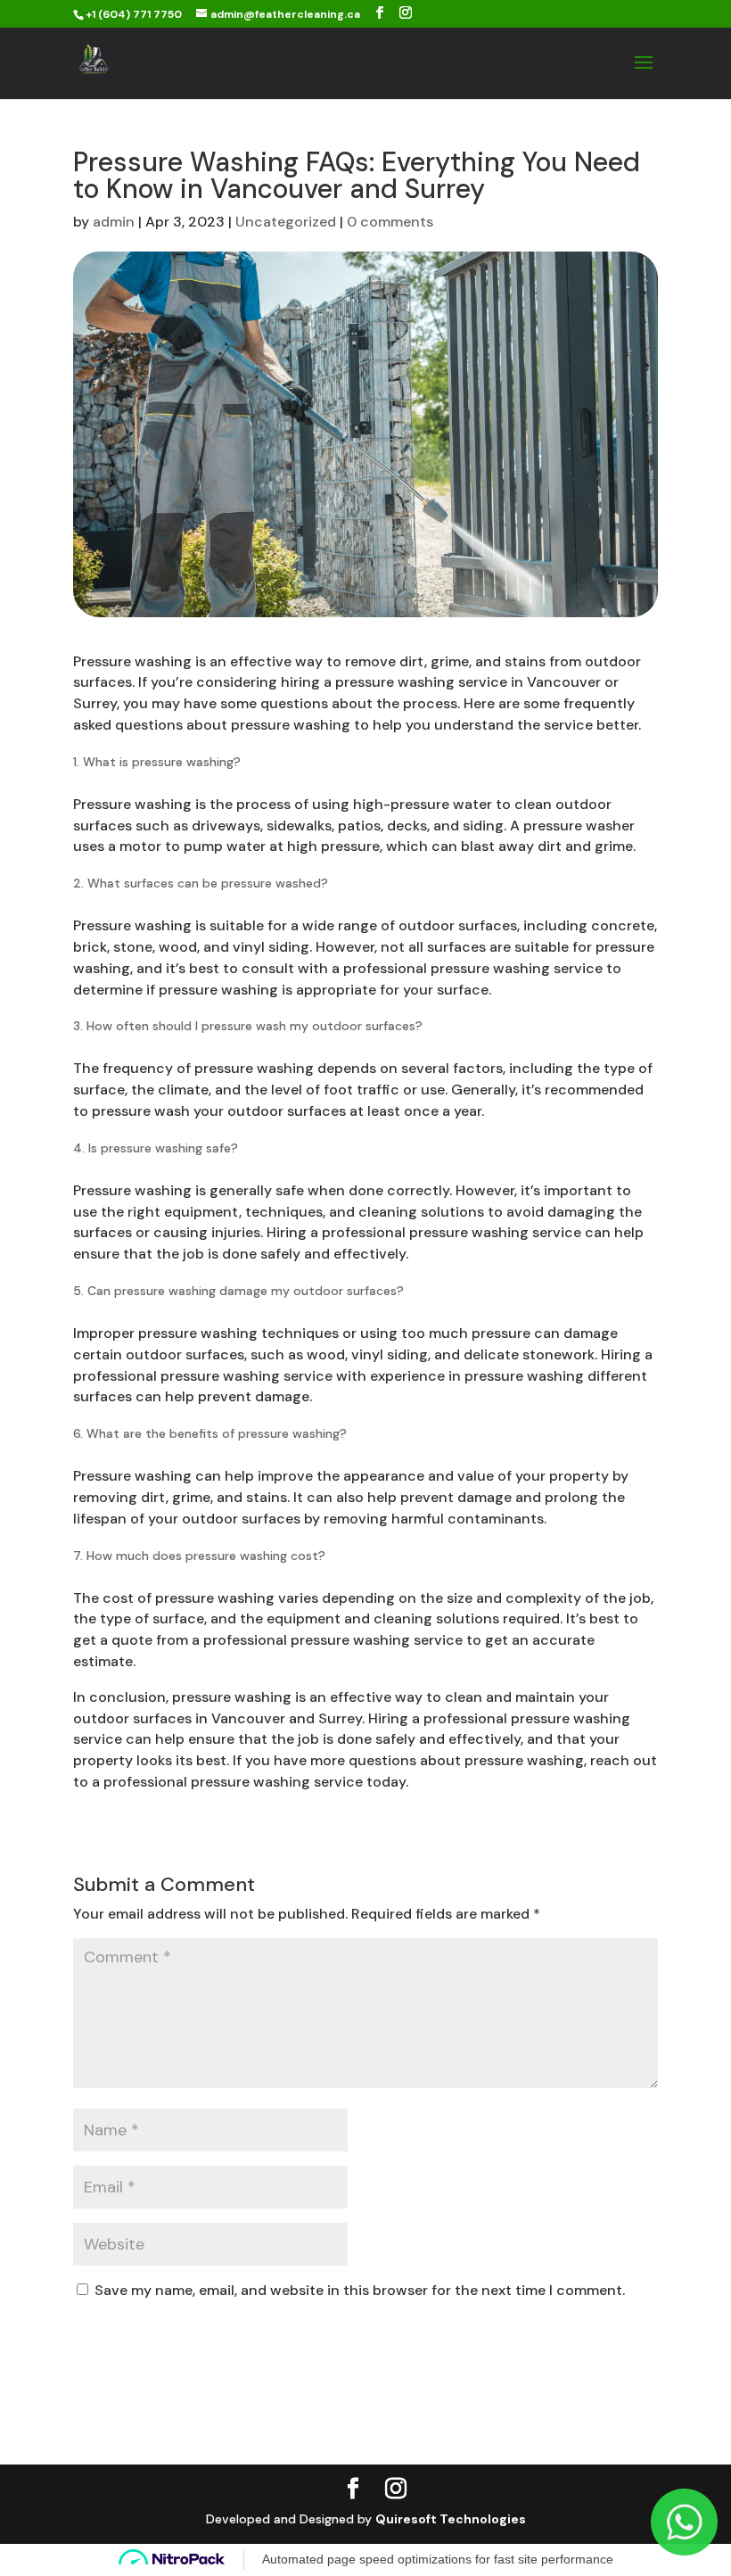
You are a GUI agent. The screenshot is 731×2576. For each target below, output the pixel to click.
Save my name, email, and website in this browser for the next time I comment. (360, 2290)
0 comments (390, 222)
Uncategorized (286, 222)
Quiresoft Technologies (451, 2519)
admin (114, 222)
